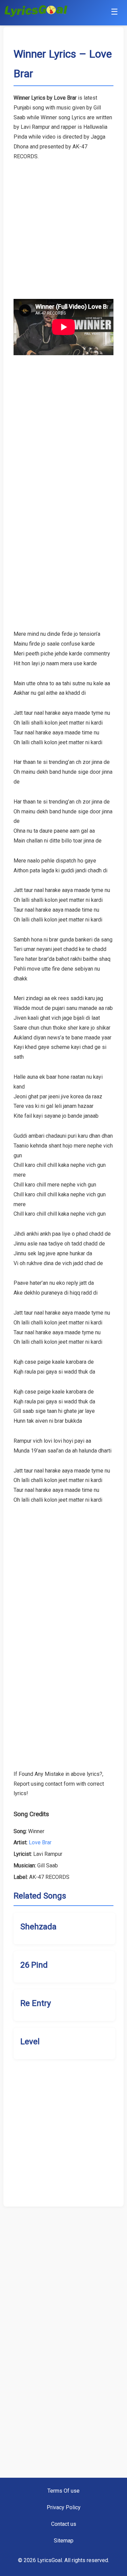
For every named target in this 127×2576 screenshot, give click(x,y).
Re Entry (36, 2003)
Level (30, 2042)
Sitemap (64, 2541)
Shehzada (38, 1927)
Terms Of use (63, 2491)
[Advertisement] (63, 225)
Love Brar (40, 1842)
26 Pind (34, 1965)
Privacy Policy (64, 2507)
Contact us (64, 2524)
